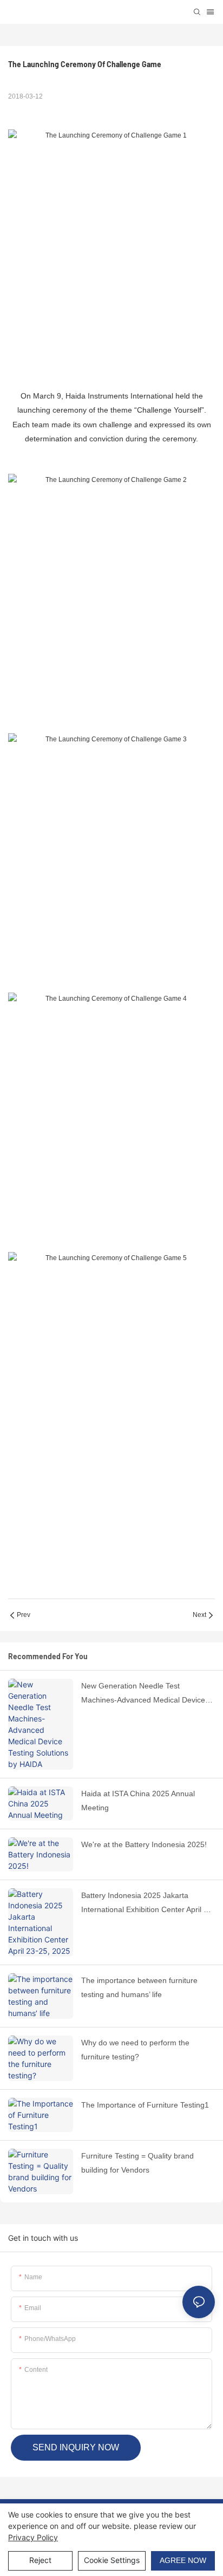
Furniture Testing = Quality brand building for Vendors (137, 2163)
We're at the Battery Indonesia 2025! (144, 1844)
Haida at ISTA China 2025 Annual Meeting (138, 1801)
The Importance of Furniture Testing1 (145, 2105)
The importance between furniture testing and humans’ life (139, 1988)
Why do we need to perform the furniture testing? (135, 2050)
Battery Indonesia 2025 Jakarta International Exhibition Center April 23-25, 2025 (148, 1904)
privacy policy (33, 2537)
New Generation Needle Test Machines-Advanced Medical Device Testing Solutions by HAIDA (143, 1694)
